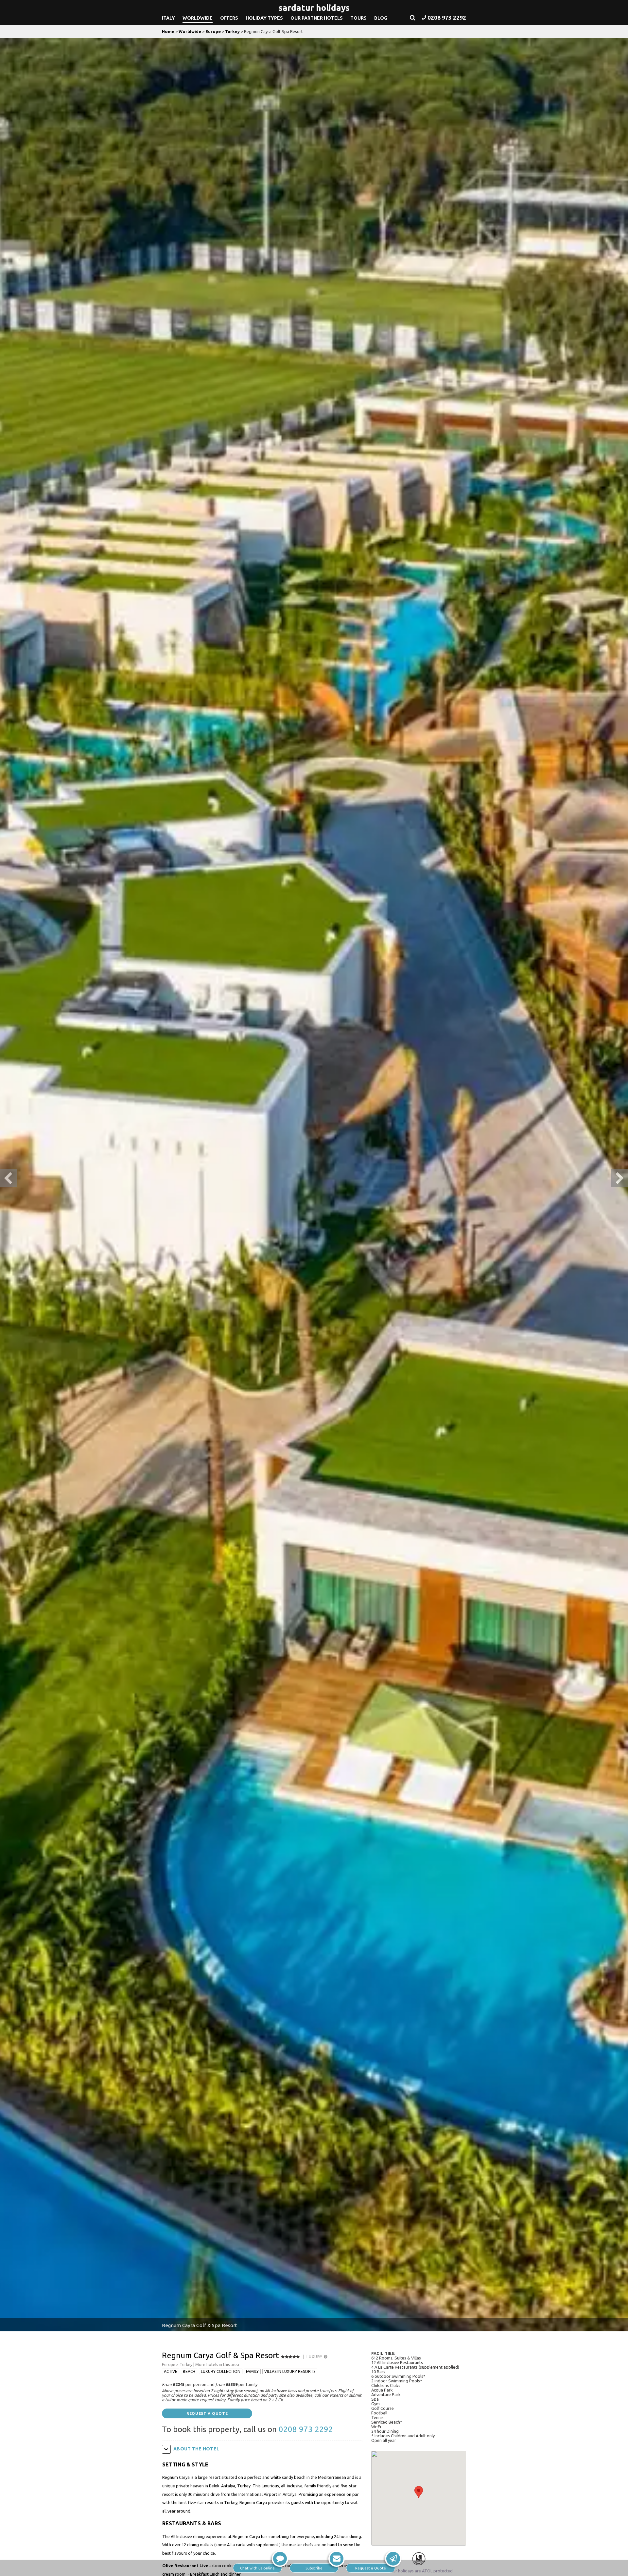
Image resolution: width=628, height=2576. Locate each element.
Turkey (232, 31)
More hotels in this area (217, 2365)
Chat (257, 2568)
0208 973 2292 (306, 2429)
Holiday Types (264, 18)
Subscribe (314, 2568)
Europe (213, 31)
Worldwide (198, 18)
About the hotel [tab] (196, 2449)
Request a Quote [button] (207, 2413)
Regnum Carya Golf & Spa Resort (220, 2355)
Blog (381, 18)
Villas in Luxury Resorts (290, 2371)
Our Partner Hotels (317, 18)
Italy (168, 18)
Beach (189, 2371)
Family (252, 2371)
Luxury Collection (221, 2371)
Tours (358, 18)
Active (171, 2371)
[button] (413, 18)
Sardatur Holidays (314, 8)
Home (168, 31)
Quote (371, 2568)
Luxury (315, 2357)
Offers (229, 18)
